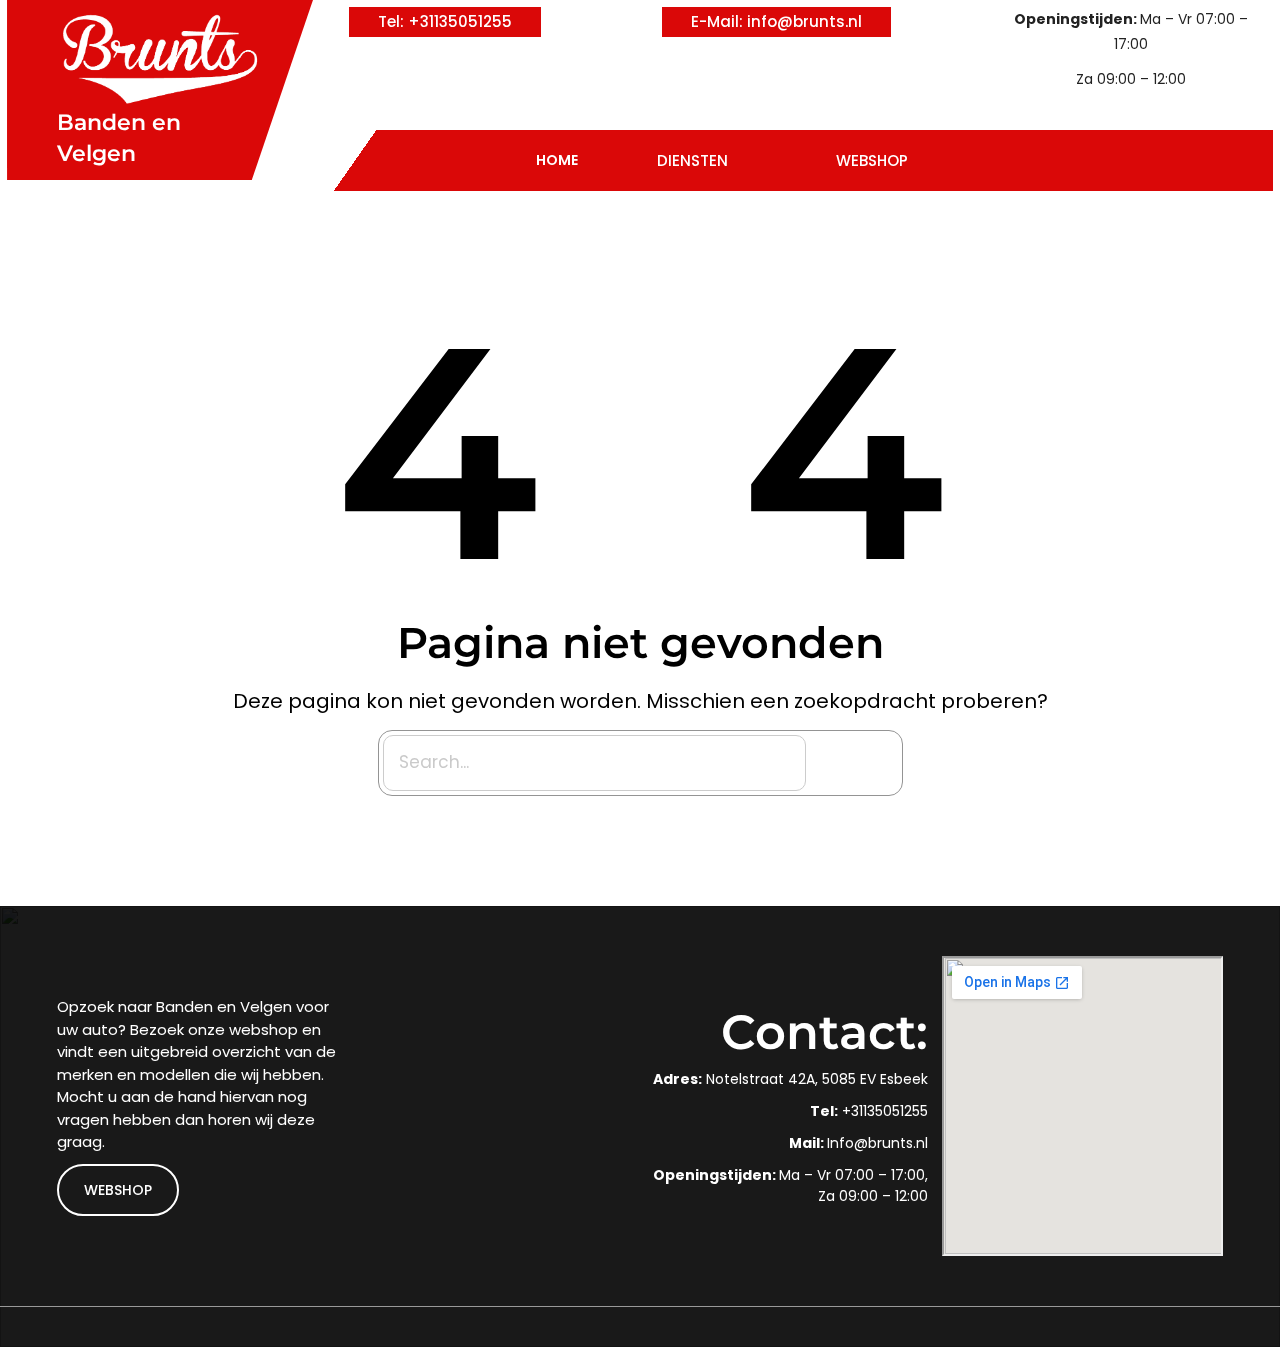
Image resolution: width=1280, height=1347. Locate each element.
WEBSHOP (118, 1190)
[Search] (857, 763)
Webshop (872, 160)
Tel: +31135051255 (445, 21)
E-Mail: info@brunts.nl (776, 21)
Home (557, 160)
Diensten (692, 160)
